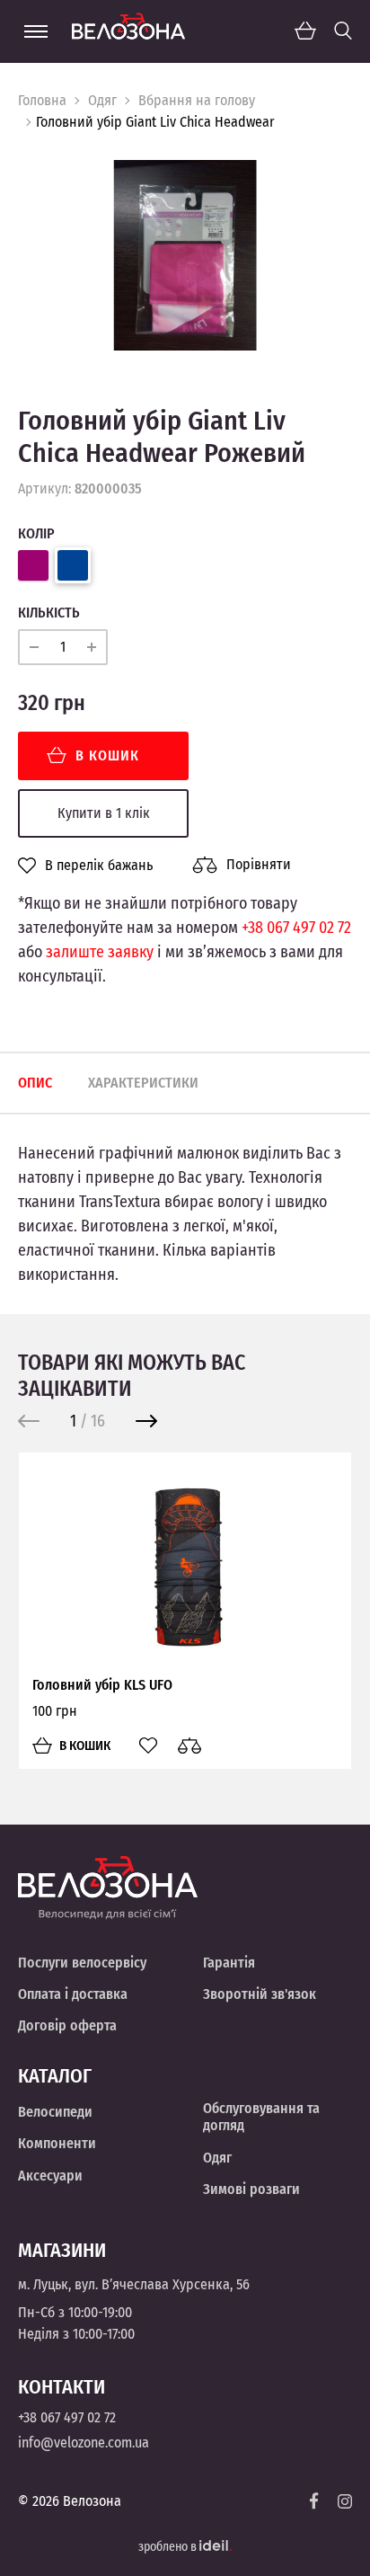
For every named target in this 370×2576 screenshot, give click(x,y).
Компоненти (57, 2143)
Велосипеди (55, 2112)
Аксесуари (50, 2176)
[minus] (34, 647)
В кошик (107, 755)
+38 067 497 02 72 (296, 928)
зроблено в (169, 2547)
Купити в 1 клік (104, 813)
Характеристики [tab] (143, 1083)
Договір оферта (67, 2025)
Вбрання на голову (197, 100)
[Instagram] (345, 2501)
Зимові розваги (251, 2189)
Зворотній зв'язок (260, 1994)
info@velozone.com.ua (84, 2443)
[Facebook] (314, 2501)
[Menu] (36, 31)
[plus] (92, 647)
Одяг (102, 100)
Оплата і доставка (73, 1994)
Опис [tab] (35, 1083)
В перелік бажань (99, 866)
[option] (185, 255)
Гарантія (229, 1963)
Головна (42, 100)
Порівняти (259, 864)
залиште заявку (100, 952)
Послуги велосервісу (82, 1963)
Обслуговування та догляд (261, 2117)
